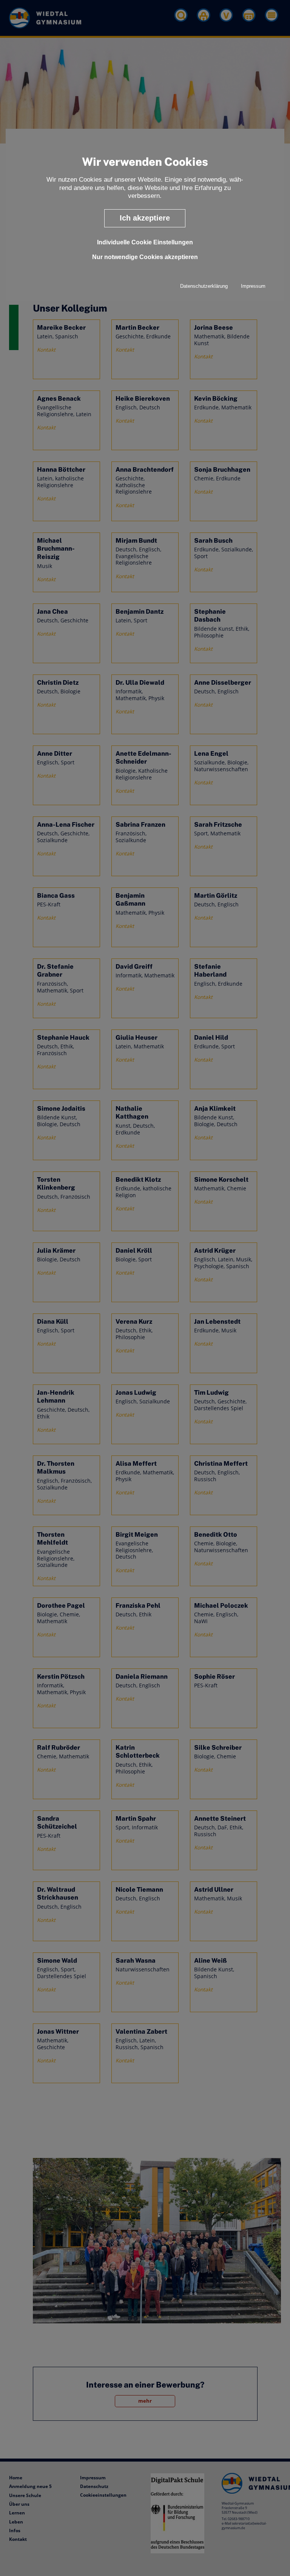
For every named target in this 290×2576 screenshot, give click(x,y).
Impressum (253, 286)
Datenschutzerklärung (204, 286)
